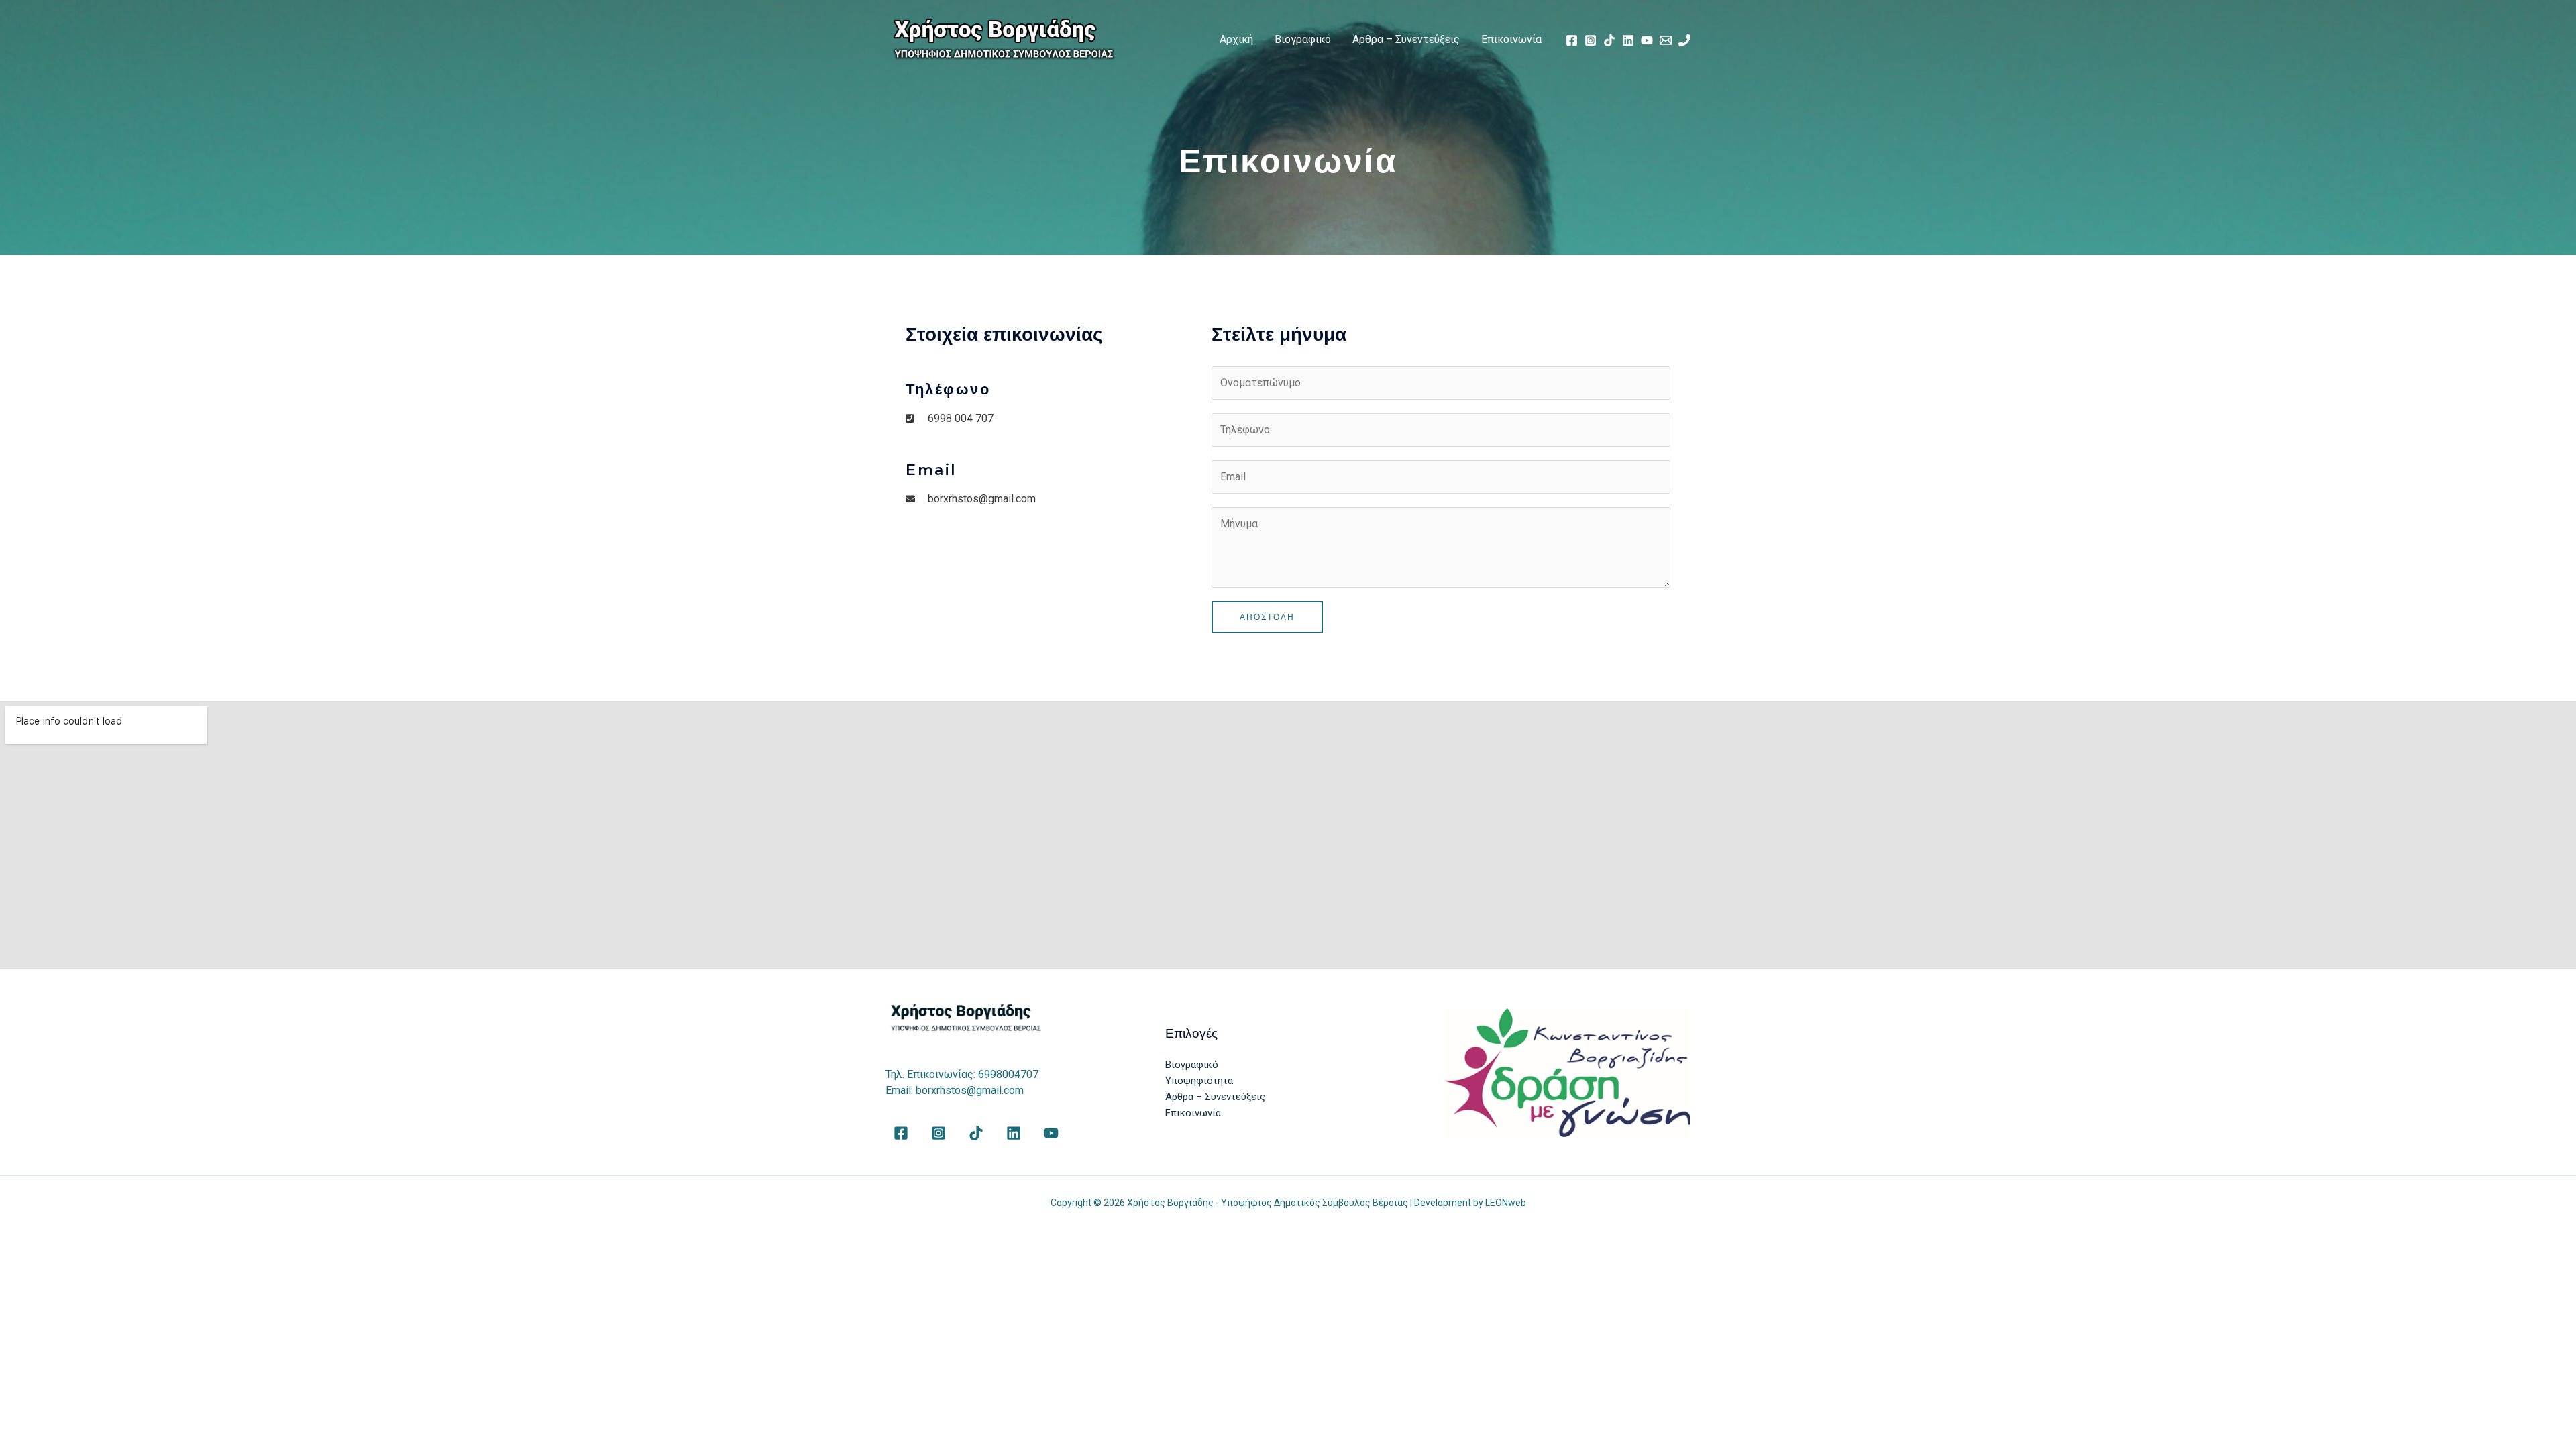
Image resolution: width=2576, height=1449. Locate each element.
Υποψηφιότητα (1199, 1081)
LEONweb (1506, 1203)
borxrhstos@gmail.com (970, 1090)
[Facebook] (1572, 40)
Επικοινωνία (1511, 39)
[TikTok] (1609, 40)
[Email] (1666, 40)
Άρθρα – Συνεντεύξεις (1406, 39)
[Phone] (1684, 40)
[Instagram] (1591, 40)
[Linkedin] (1628, 40)
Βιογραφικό (1303, 39)
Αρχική (1236, 39)
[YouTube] (1647, 40)
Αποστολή (1267, 617)
